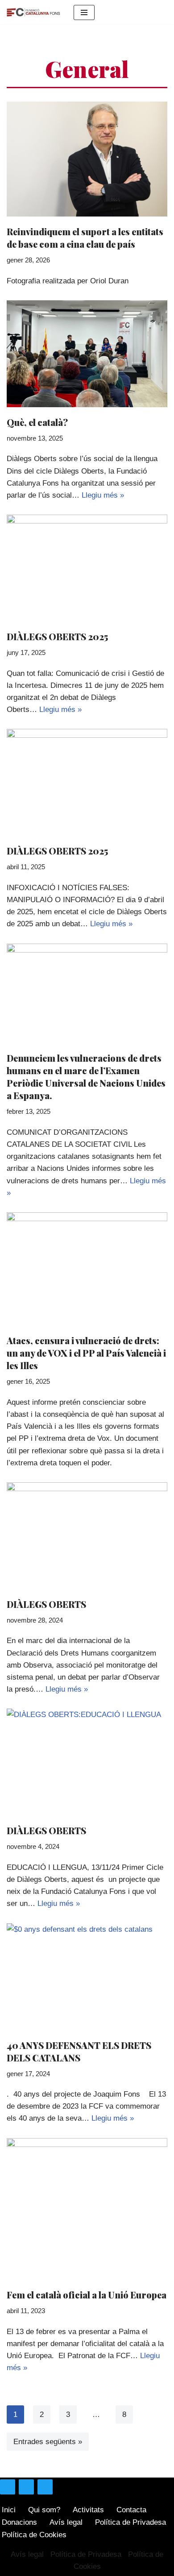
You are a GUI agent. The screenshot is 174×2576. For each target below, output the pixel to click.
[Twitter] (8, 2487)
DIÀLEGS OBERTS (46, 1604)
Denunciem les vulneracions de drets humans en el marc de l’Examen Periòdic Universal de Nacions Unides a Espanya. (86, 1077)
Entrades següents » (48, 2442)
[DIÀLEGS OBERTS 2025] (87, 568)
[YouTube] (45, 2487)
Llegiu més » (103, 495)
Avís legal (66, 2522)
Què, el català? (37, 422)
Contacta (131, 2510)
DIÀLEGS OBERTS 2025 (57, 636)
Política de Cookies (34, 2535)
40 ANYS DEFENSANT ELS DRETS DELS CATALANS (79, 2051)
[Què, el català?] (87, 354)
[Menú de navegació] (84, 12)
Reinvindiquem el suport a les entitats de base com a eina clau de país (85, 238)
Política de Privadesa (130, 2522)
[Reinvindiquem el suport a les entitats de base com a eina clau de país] (87, 159)
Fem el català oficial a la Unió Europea (87, 2295)
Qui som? (44, 2510)
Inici (9, 2510)
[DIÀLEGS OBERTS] (87, 1536)
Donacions (19, 2522)
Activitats (88, 2510)
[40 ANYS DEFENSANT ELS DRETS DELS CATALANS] (87, 1977)
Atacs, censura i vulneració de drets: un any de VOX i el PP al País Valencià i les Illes (86, 1353)
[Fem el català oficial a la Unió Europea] (87, 2209)
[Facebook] (26, 2487)
